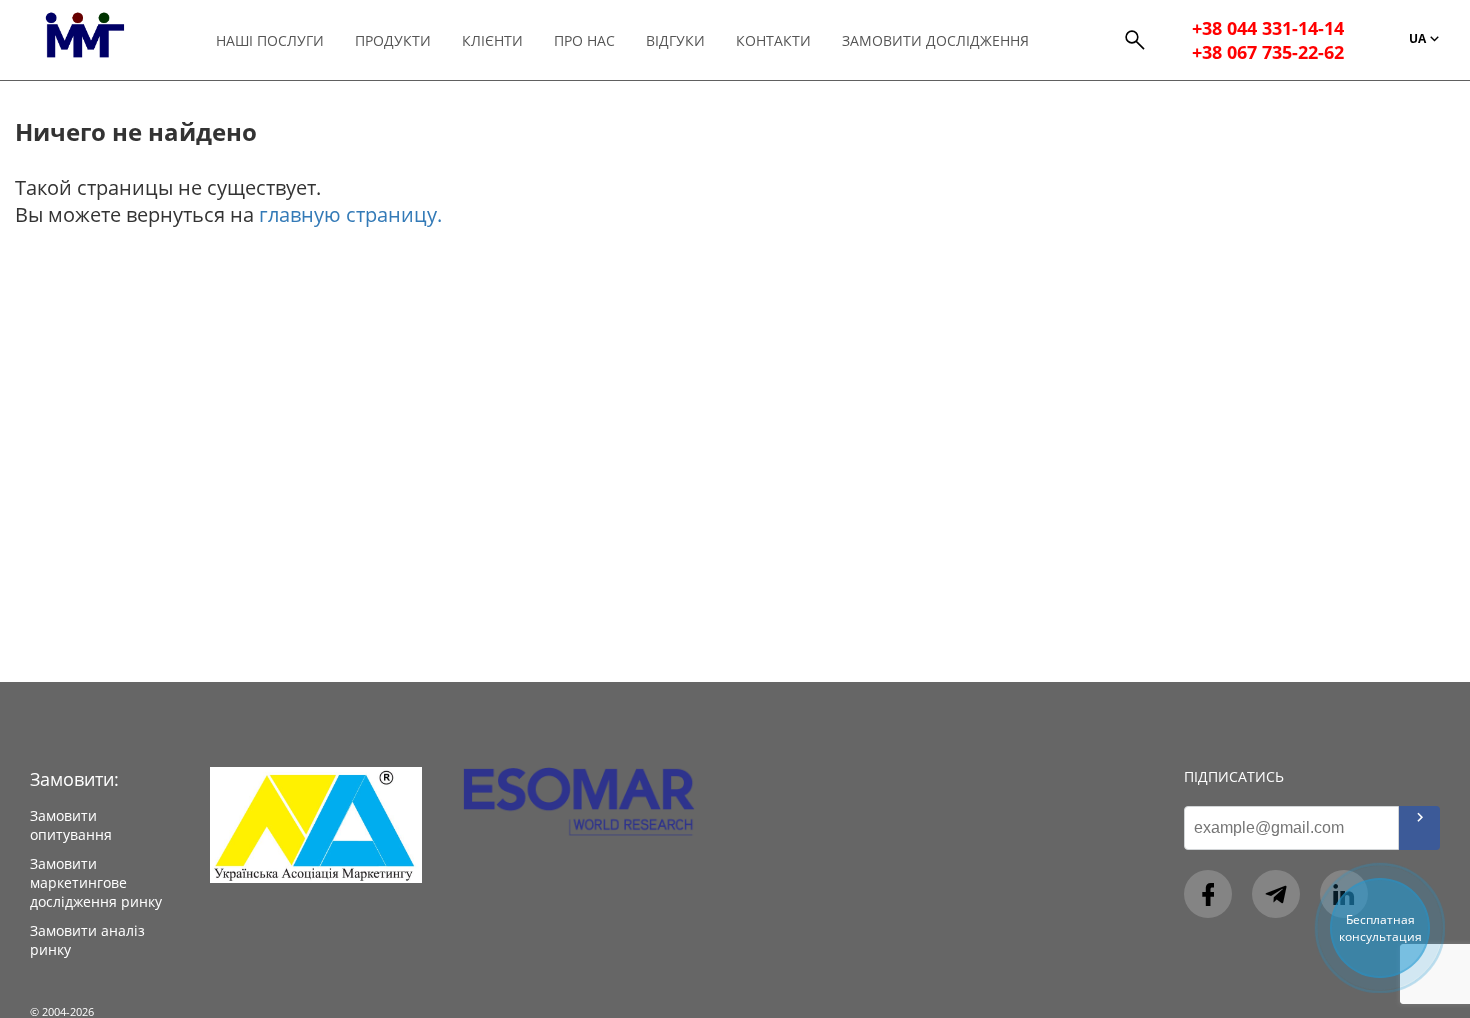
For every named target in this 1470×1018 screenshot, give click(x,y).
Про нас (584, 40)
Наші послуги (270, 40)
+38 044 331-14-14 (1268, 28)
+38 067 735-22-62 (1268, 52)
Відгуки (675, 40)
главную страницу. (350, 214)
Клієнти (492, 40)
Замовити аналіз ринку (87, 940)
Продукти (393, 40)
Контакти (773, 40)
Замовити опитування (71, 825)
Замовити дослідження (935, 40)
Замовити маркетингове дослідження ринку (96, 882)
